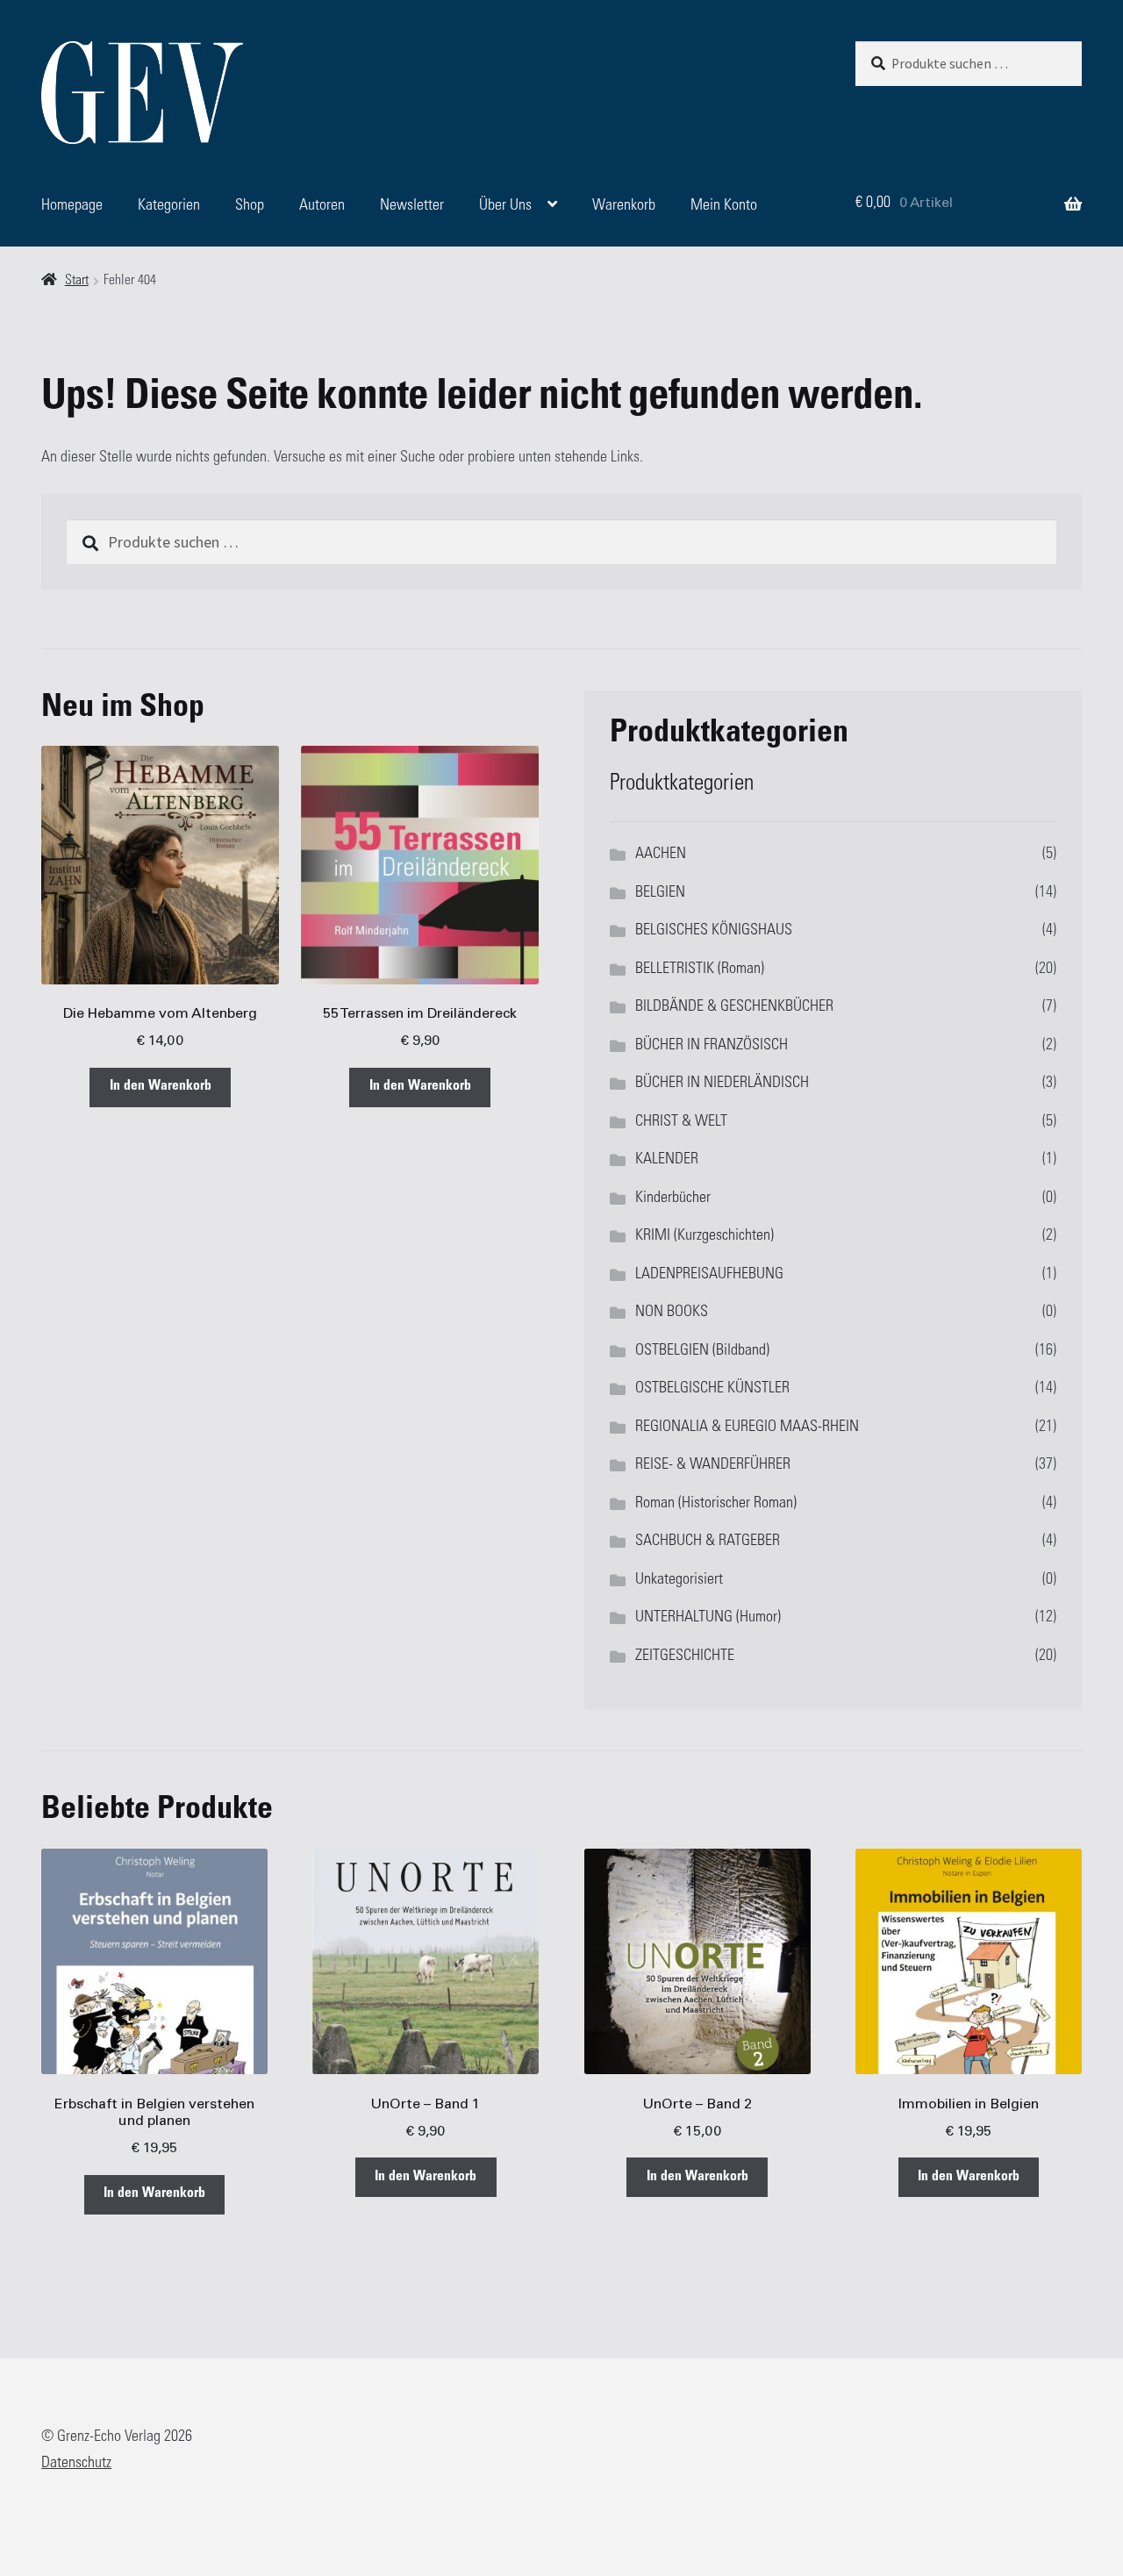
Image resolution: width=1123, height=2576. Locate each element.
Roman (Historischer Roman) (716, 1504)
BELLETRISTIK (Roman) (700, 970)
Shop (250, 206)
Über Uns (505, 206)
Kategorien (169, 206)
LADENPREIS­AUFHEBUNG (709, 1275)
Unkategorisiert (679, 1580)
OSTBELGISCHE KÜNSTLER (712, 1389)
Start (77, 281)
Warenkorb (624, 206)
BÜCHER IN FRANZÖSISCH (712, 1046)
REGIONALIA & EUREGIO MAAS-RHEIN (747, 1428)
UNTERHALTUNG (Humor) (708, 1618)
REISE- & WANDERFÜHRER (713, 1465)
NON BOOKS (672, 1313)
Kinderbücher (673, 1199)
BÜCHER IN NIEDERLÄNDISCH (722, 1084)
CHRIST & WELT (681, 1122)
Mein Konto (724, 206)
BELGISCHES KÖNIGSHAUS (714, 931)
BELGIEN (660, 893)
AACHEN (661, 855)
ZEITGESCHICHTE (685, 1657)
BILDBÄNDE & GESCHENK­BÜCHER (734, 1007)
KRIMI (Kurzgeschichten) (705, 1236)
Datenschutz (76, 2464)
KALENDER (667, 1160)
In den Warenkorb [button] (161, 1087)
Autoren (322, 206)
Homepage (72, 206)
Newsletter (412, 206)
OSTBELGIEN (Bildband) (702, 1351)
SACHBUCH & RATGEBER (708, 1542)
